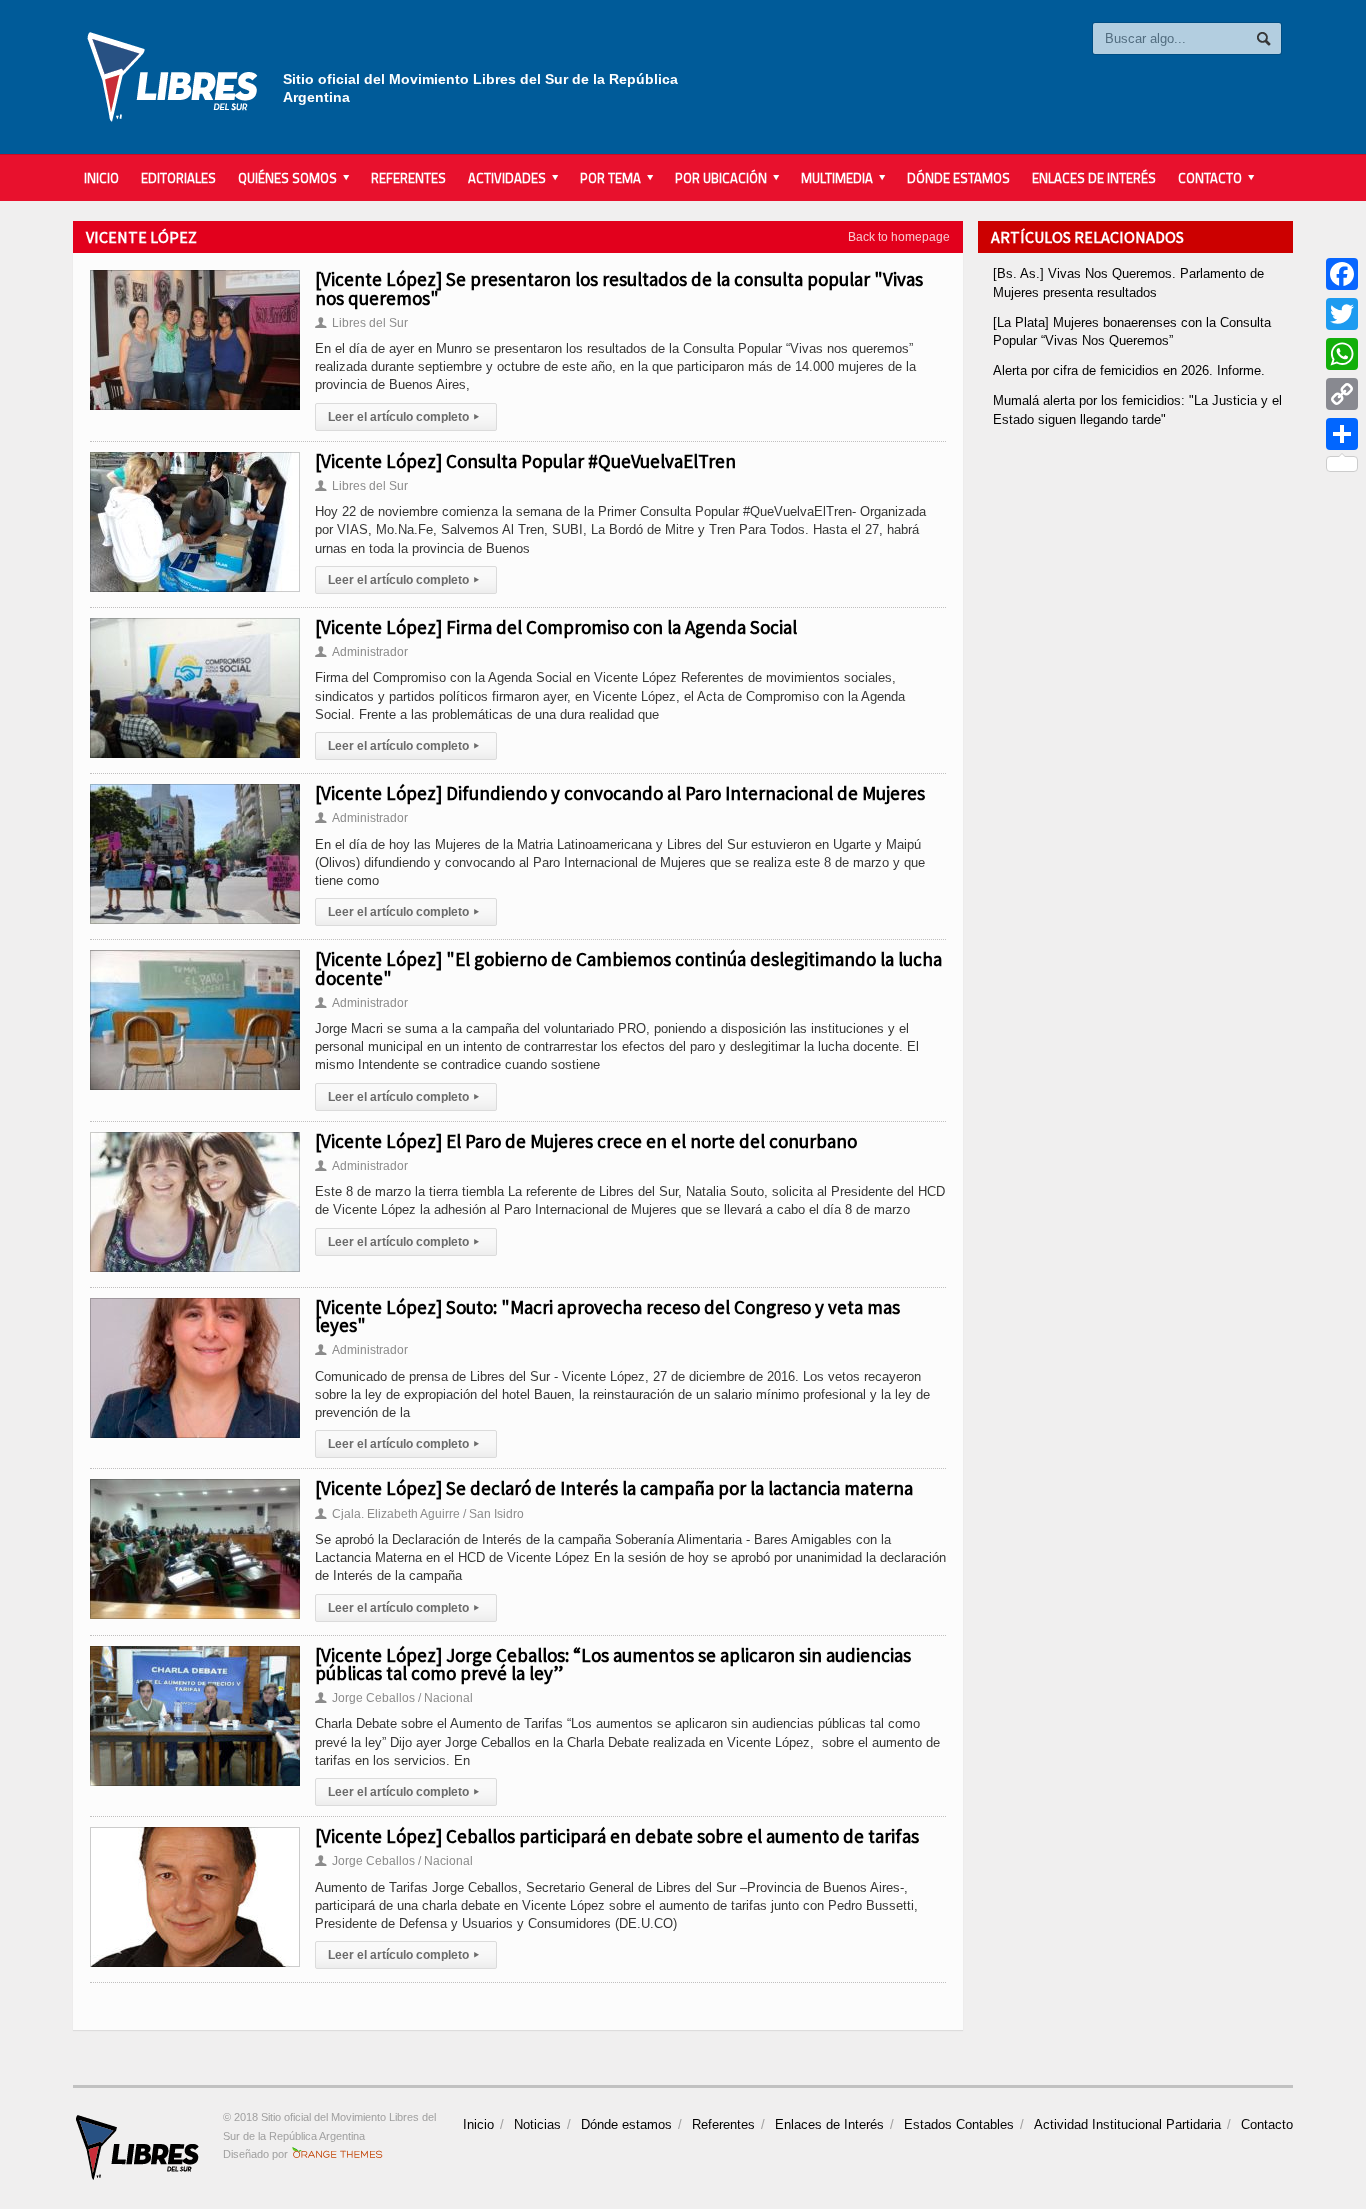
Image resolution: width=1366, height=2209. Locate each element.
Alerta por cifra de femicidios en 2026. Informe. (1129, 370)
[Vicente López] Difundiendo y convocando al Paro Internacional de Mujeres (620, 793)
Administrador (361, 652)
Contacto (1267, 2124)
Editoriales (178, 178)
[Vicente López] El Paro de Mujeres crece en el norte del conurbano (586, 1141)
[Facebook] (1342, 274)
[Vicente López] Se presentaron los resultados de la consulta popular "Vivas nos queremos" (619, 288)
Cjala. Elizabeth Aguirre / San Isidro (419, 1514)
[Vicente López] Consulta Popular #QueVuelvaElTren (525, 461)
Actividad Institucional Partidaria (1127, 2124)
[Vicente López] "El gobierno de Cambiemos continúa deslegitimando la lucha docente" (628, 968)
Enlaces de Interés (1094, 178)
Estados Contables (959, 2124)
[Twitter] (1342, 314)
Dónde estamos (958, 178)
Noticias (537, 2124)
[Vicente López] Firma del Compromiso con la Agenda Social (556, 627)
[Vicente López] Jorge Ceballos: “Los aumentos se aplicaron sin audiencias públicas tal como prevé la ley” (613, 1664)
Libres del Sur (361, 323)
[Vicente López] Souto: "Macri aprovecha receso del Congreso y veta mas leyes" (607, 1316)
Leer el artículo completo (403, 417)
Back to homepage (899, 237)
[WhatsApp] (1342, 354)
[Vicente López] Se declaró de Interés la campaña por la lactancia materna (614, 1488)
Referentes (408, 178)
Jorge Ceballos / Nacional (394, 1698)
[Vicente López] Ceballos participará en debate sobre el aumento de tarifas (617, 1836)
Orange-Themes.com (337, 2154)
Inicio (101, 178)
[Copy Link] (1342, 394)
